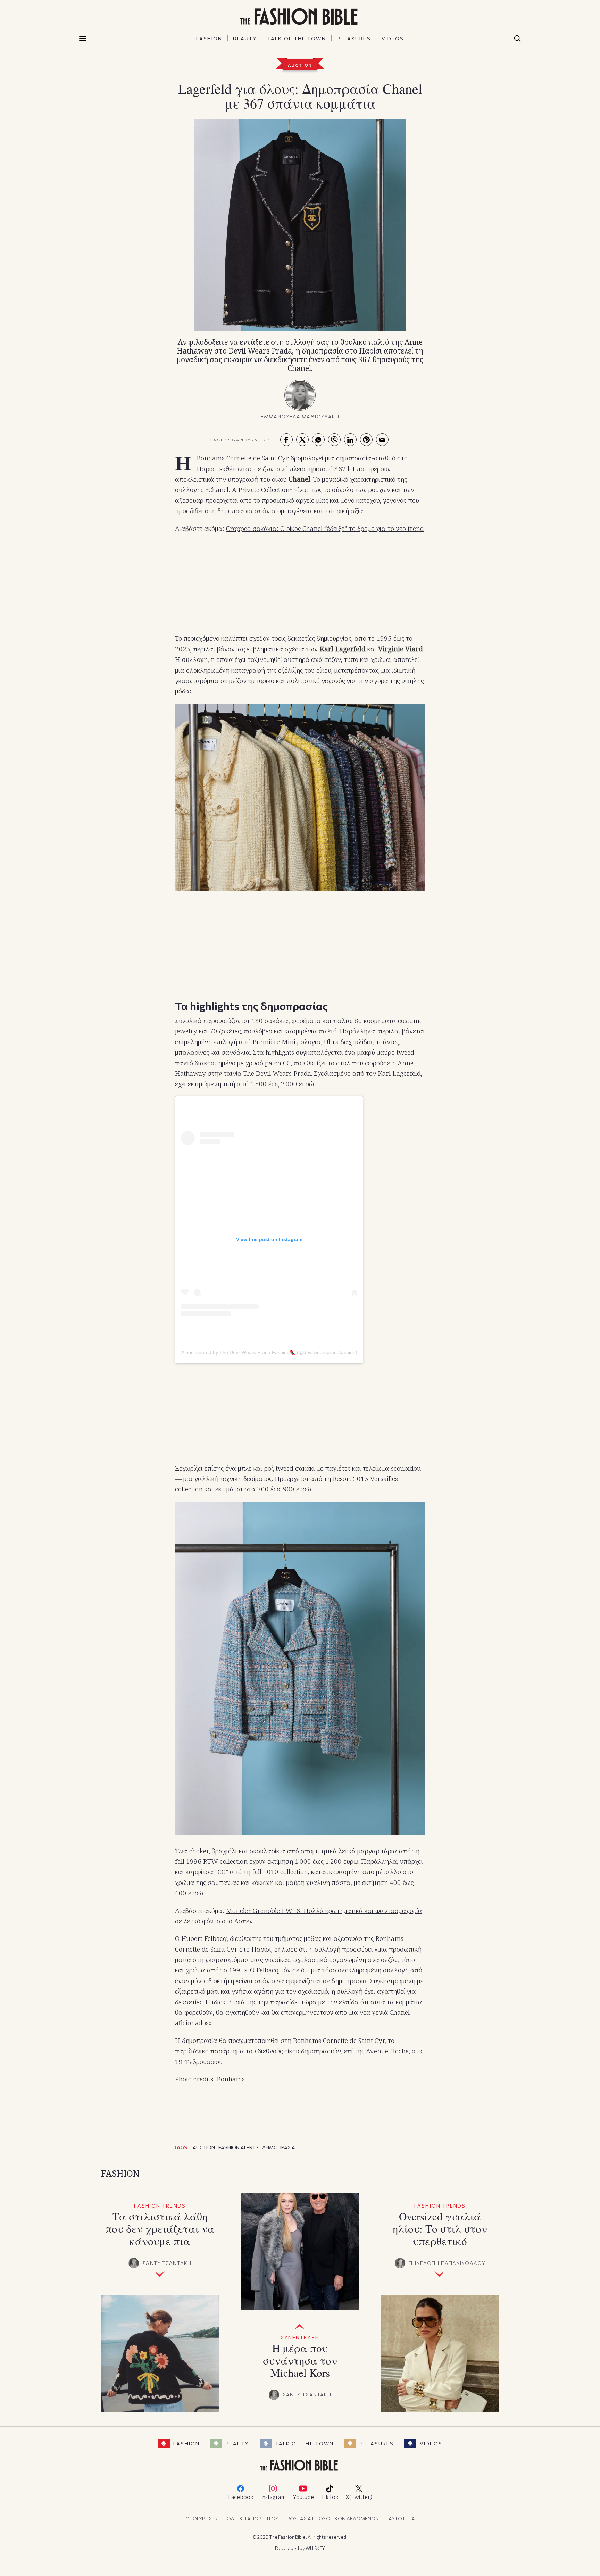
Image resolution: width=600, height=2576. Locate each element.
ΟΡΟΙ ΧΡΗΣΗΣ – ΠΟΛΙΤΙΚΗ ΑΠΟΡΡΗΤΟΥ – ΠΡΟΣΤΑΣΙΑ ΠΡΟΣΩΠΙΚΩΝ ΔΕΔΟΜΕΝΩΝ (282, 2519)
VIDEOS (393, 38)
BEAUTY (245, 38)
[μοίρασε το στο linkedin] (350, 440)
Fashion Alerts (239, 2147)
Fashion (186, 2444)
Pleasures (377, 2444)
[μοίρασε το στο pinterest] (366, 440)
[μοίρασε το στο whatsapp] (318, 440)
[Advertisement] (300, 584)
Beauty (237, 2444)
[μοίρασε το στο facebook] (286, 440)
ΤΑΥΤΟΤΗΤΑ (400, 2519)
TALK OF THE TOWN (297, 38)
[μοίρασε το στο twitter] (302, 440)
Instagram (273, 2497)
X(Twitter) (359, 2497)
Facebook (241, 2497)
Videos (431, 2444)
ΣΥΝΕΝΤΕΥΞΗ (300, 2337)
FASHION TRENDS (160, 2206)
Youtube (303, 2497)
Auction (300, 65)
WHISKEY (315, 2548)
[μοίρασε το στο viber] (334, 440)
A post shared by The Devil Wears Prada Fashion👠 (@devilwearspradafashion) (269, 1352)
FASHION (209, 38)
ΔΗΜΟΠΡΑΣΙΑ (279, 2147)
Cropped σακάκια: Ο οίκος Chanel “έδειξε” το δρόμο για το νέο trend (325, 529)
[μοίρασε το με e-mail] (382, 440)
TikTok (330, 2497)
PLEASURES (354, 38)
